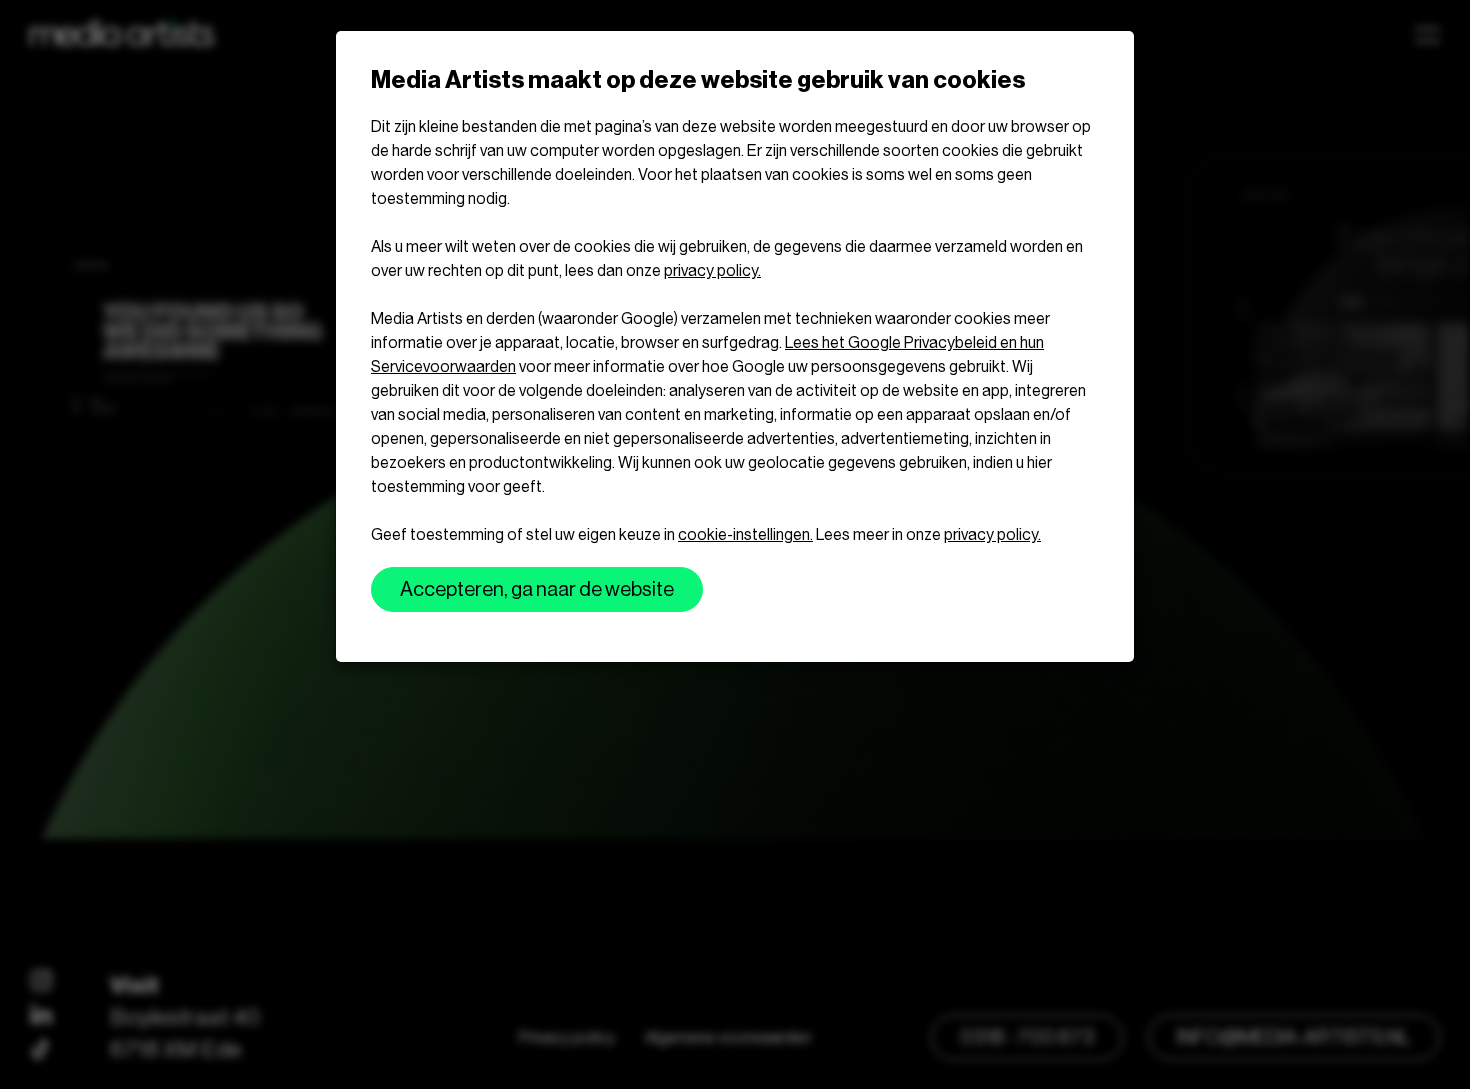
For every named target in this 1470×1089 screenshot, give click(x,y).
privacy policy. (712, 270)
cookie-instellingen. (745, 534)
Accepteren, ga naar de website (537, 589)
